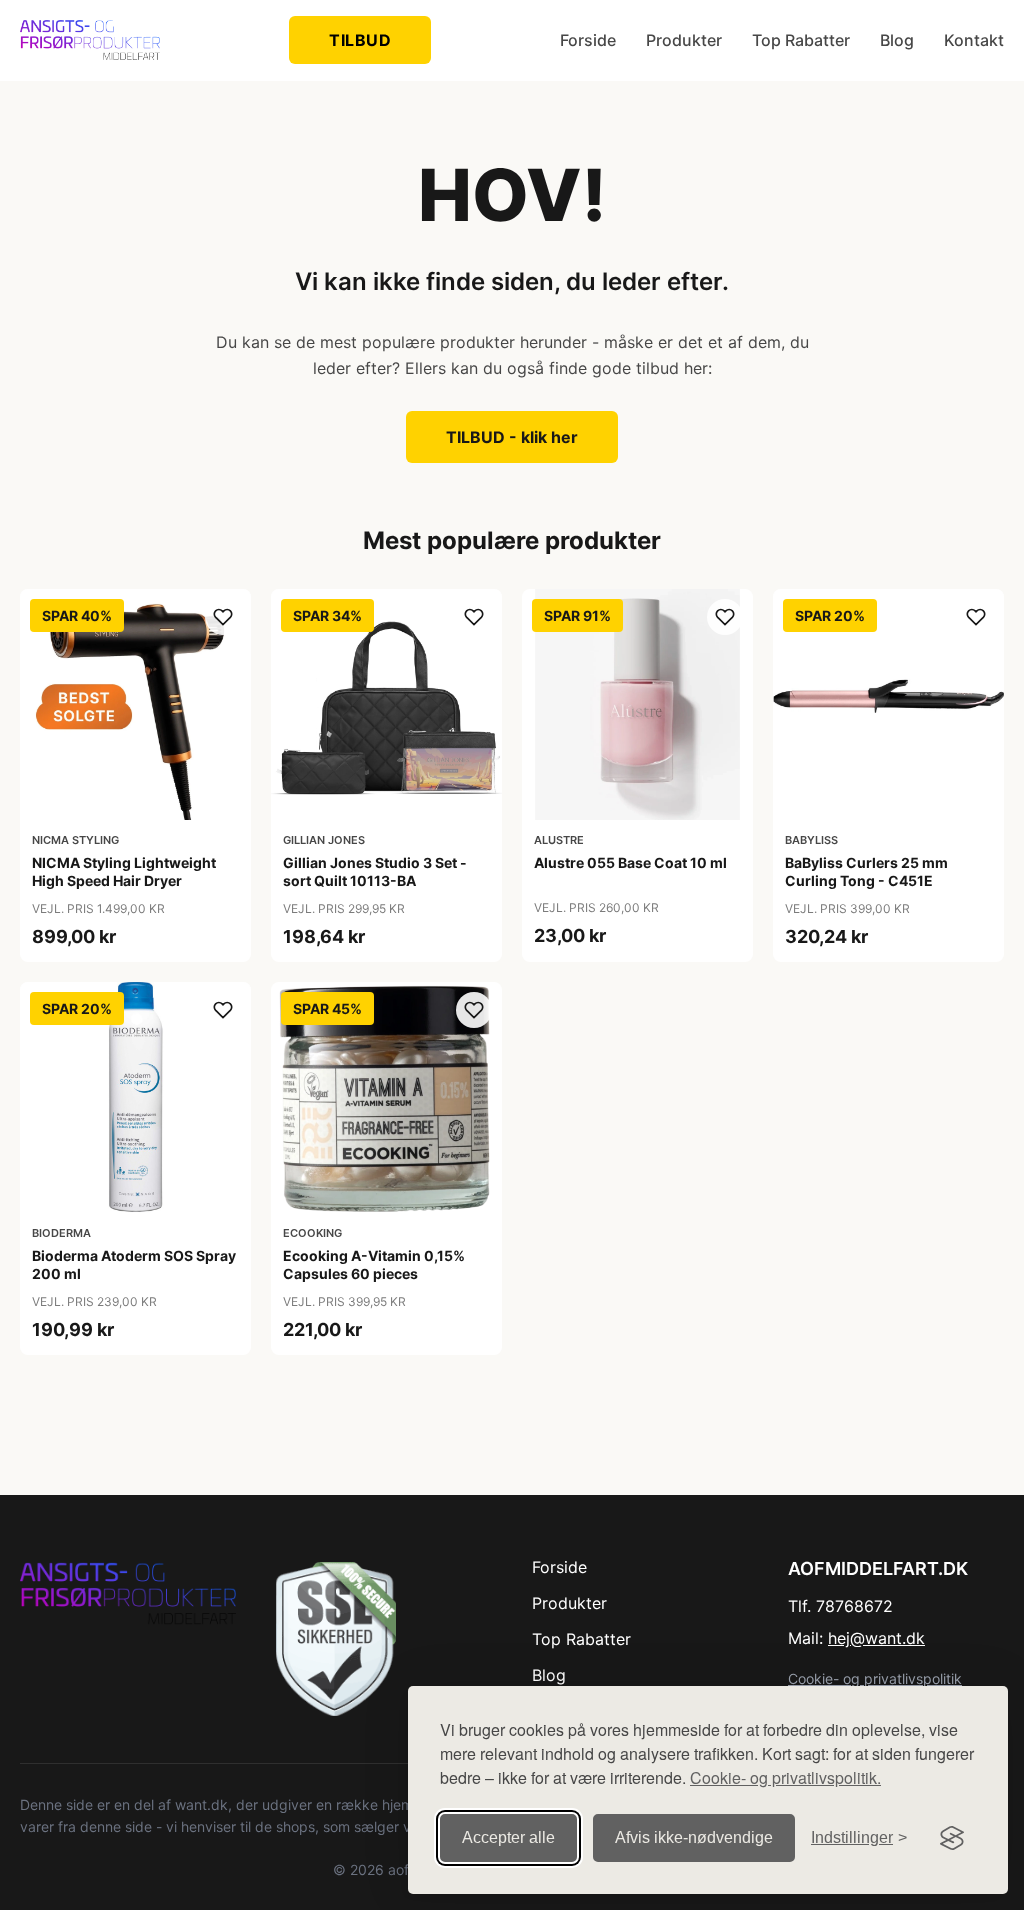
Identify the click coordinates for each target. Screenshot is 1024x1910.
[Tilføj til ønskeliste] (223, 617)
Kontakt (974, 40)
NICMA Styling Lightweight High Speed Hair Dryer (124, 871)
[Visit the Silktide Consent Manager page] (952, 1838)
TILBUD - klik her (512, 437)
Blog (897, 40)
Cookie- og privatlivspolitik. (785, 1777)
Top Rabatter (801, 40)
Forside (588, 40)
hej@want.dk (876, 1638)
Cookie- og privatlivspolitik (875, 1678)
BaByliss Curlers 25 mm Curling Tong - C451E (866, 871)
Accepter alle (508, 1837)
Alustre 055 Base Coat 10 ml (630, 862)
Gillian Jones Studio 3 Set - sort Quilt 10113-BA (375, 871)
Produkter (684, 40)
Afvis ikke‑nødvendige (694, 1837)
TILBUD (360, 40)
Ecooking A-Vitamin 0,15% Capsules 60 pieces (374, 1264)
